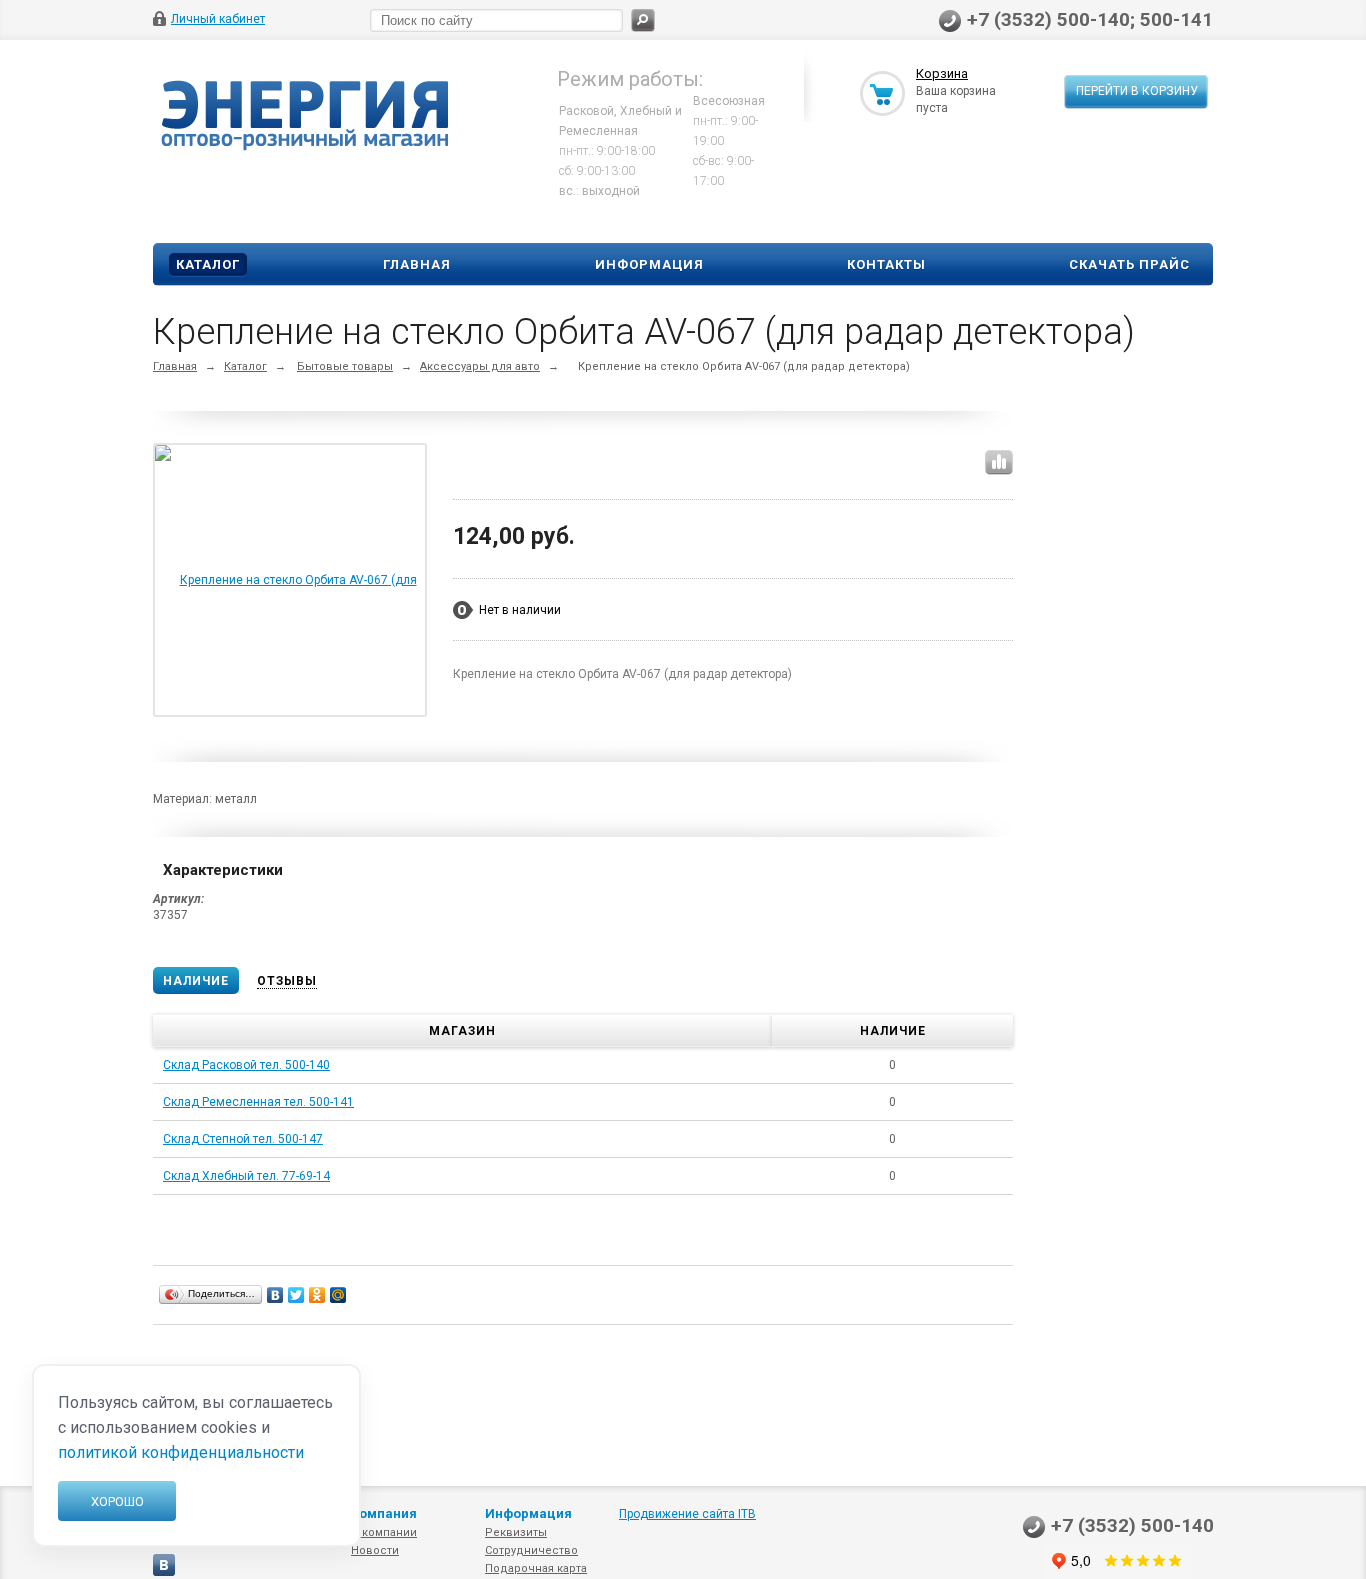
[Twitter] (296, 1295)
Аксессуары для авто (480, 366)
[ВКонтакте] (275, 1295)
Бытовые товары (345, 366)
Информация (649, 264)
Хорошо (117, 1501)
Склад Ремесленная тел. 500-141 (258, 1102)
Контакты (886, 264)
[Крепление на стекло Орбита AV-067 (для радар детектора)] (290, 714)
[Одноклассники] (317, 1295)
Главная (417, 264)
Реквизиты (516, 1532)
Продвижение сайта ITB (687, 1514)
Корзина (942, 73)
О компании (384, 1532)
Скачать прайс (1129, 264)
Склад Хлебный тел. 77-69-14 (246, 1176)
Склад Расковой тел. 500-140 (246, 1065)
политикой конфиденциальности (181, 1452)
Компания (384, 1513)
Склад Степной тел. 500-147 (243, 1139)
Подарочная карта (536, 1568)
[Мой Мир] (338, 1295)
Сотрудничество (531, 1550)
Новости (375, 1550)
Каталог (208, 264)
